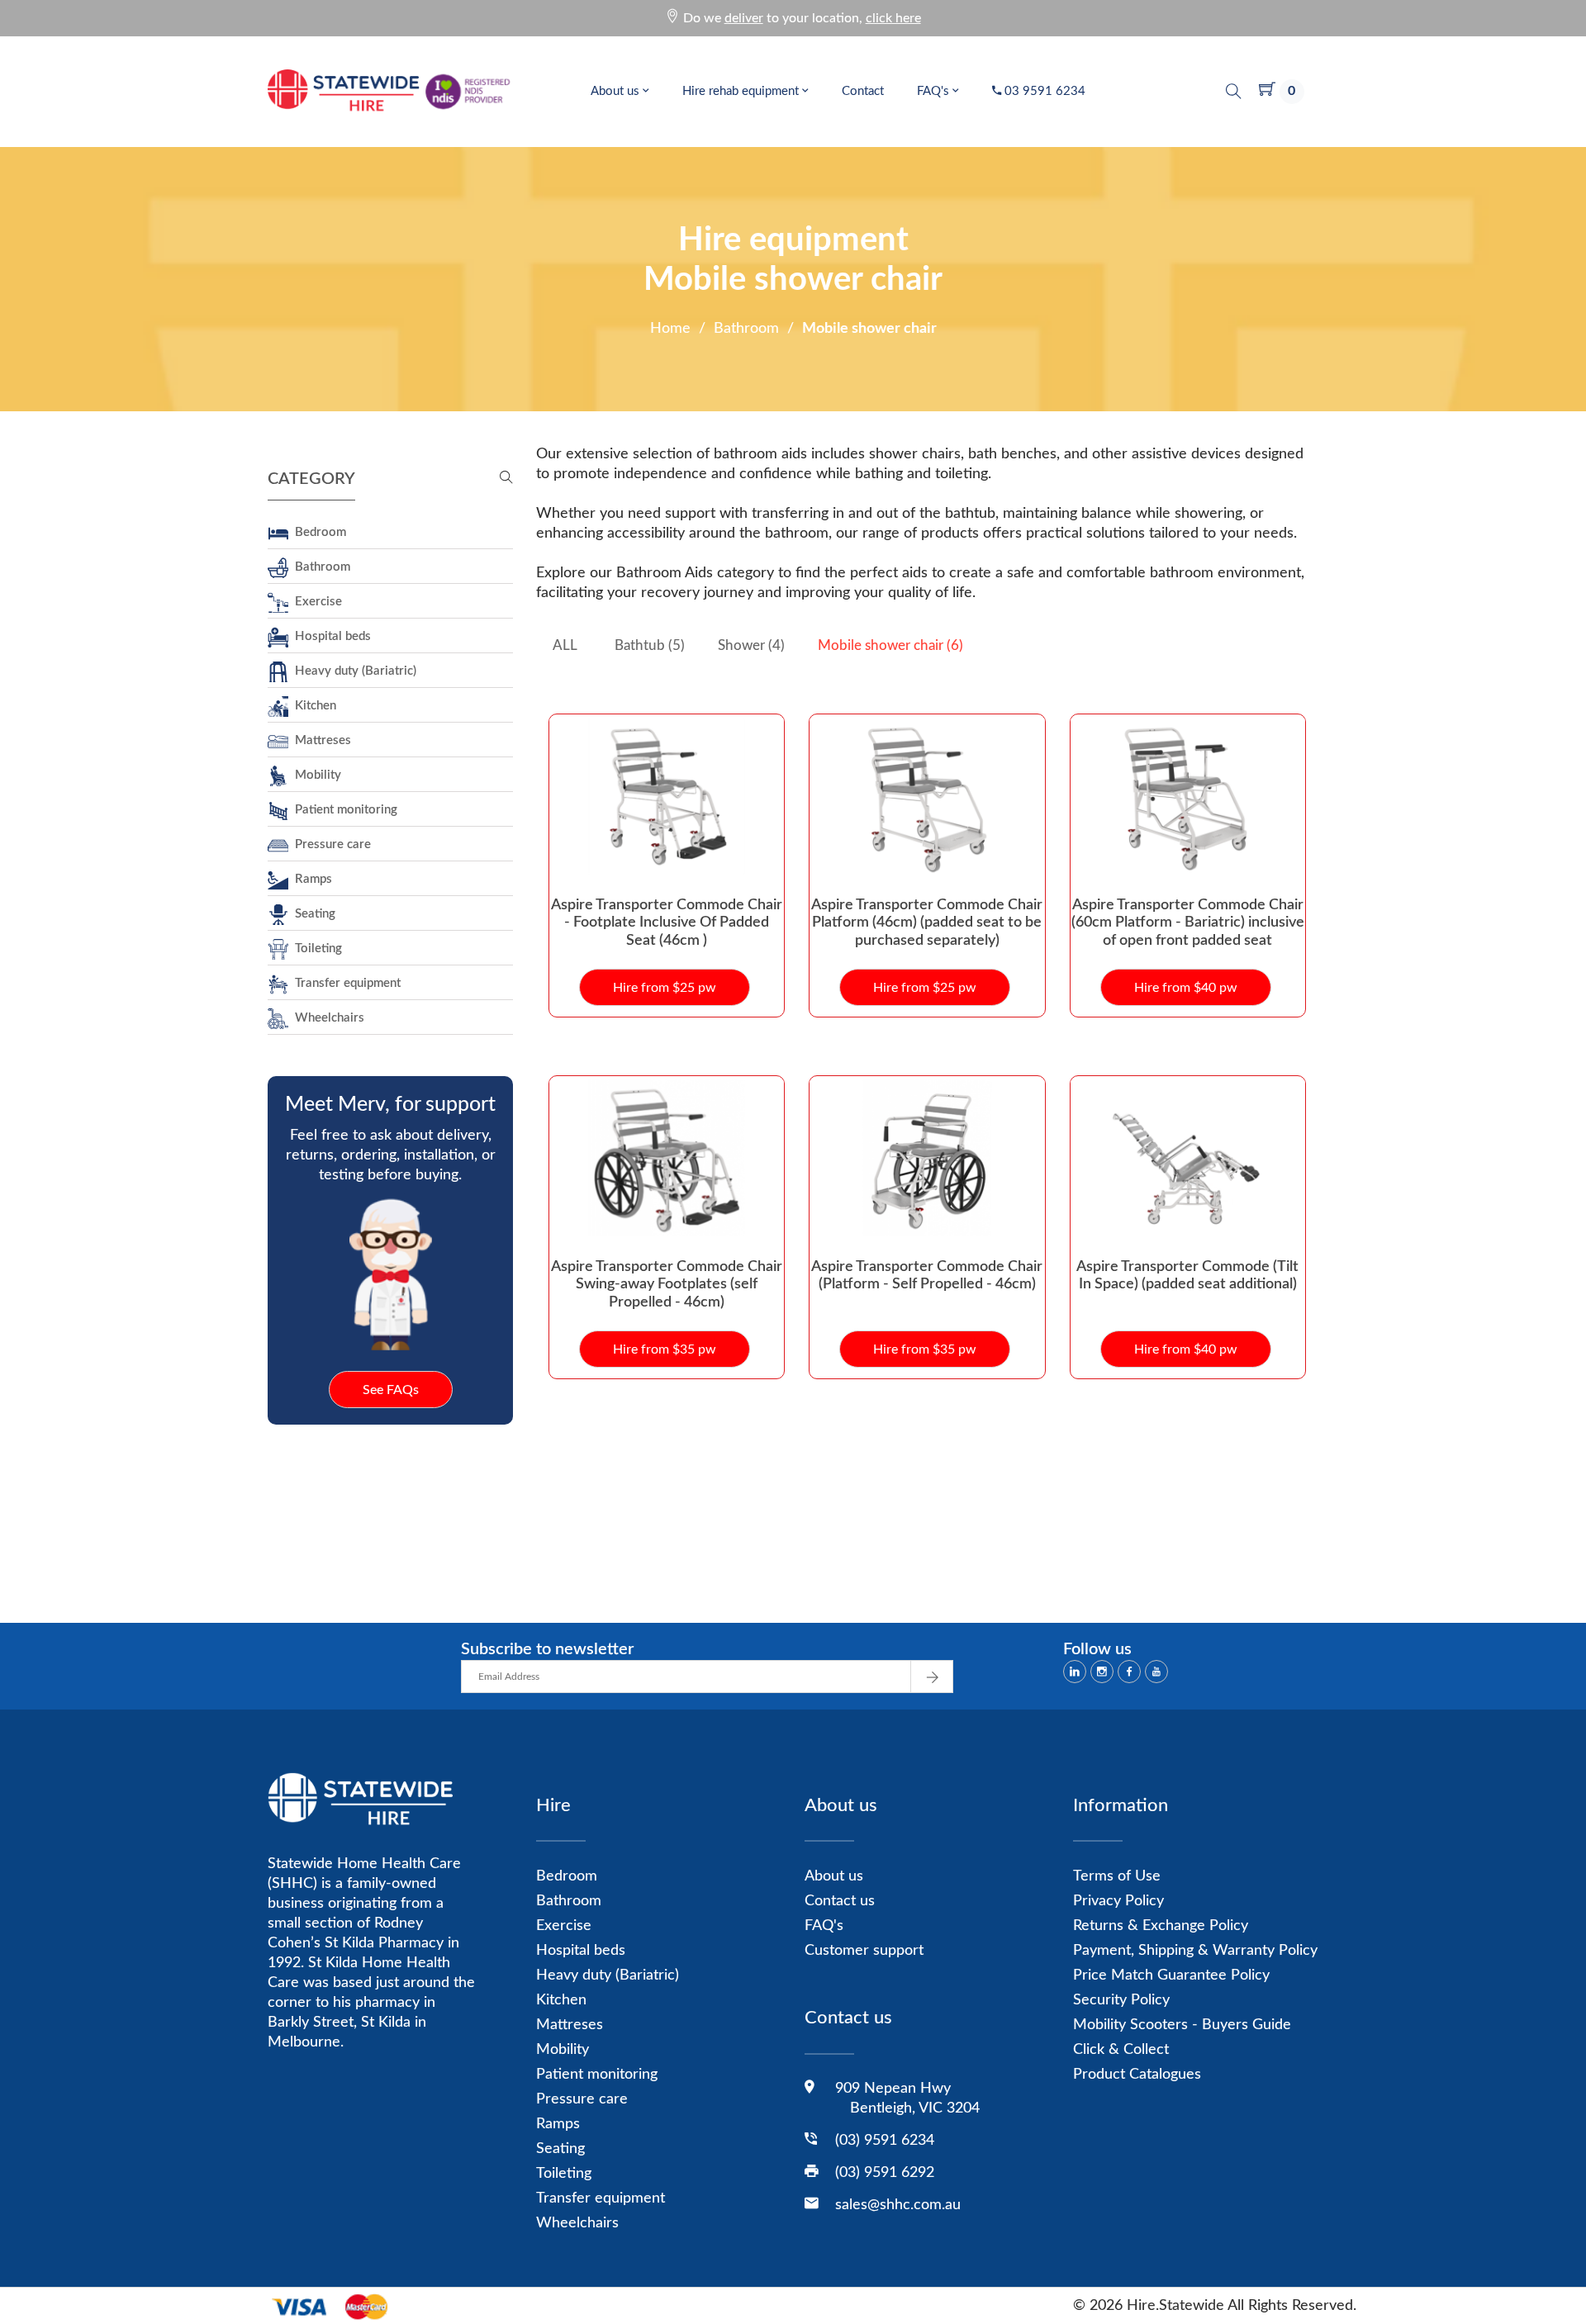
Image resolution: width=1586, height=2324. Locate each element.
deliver (744, 18)
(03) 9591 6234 (885, 2141)
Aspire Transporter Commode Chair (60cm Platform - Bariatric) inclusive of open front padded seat (1188, 923)
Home (670, 329)
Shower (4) (751, 645)
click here (893, 18)
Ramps (310, 879)
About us (617, 91)
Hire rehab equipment (742, 91)
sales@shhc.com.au (898, 2205)
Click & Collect (1121, 2050)
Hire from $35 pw (665, 1349)
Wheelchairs (326, 1018)
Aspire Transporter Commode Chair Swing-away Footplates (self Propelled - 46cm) (667, 1285)
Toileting (315, 949)
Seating (312, 914)
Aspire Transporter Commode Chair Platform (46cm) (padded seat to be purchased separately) (927, 923)
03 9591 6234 (1043, 91)
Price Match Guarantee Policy (1171, 1975)
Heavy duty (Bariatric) (352, 671)
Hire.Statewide (1175, 2306)
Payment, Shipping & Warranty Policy (1195, 1951)
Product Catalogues (1137, 2075)
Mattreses (320, 740)
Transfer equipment (344, 983)
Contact (863, 91)
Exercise (315, 602)
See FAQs (391, 1390)
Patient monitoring (343, 810)
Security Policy (1121, 2000)
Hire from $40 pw (1186, 988)
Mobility (315, 775)
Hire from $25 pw (665, 988)
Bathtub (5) (650, 645)
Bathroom (746, 329)
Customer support (864, 1951)
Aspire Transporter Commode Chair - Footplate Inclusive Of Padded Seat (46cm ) (667, 923)
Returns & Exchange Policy (1161, 1926)
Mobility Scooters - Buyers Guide (1182, 2025)
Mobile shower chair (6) (890, 645)
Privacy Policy (1118, 1901)
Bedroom (317, 532)
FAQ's (935, 91)
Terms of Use (1117, 1876)
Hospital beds (330, 636)
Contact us (840, 1901)
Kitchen (312, 706)
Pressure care (330, 844)
